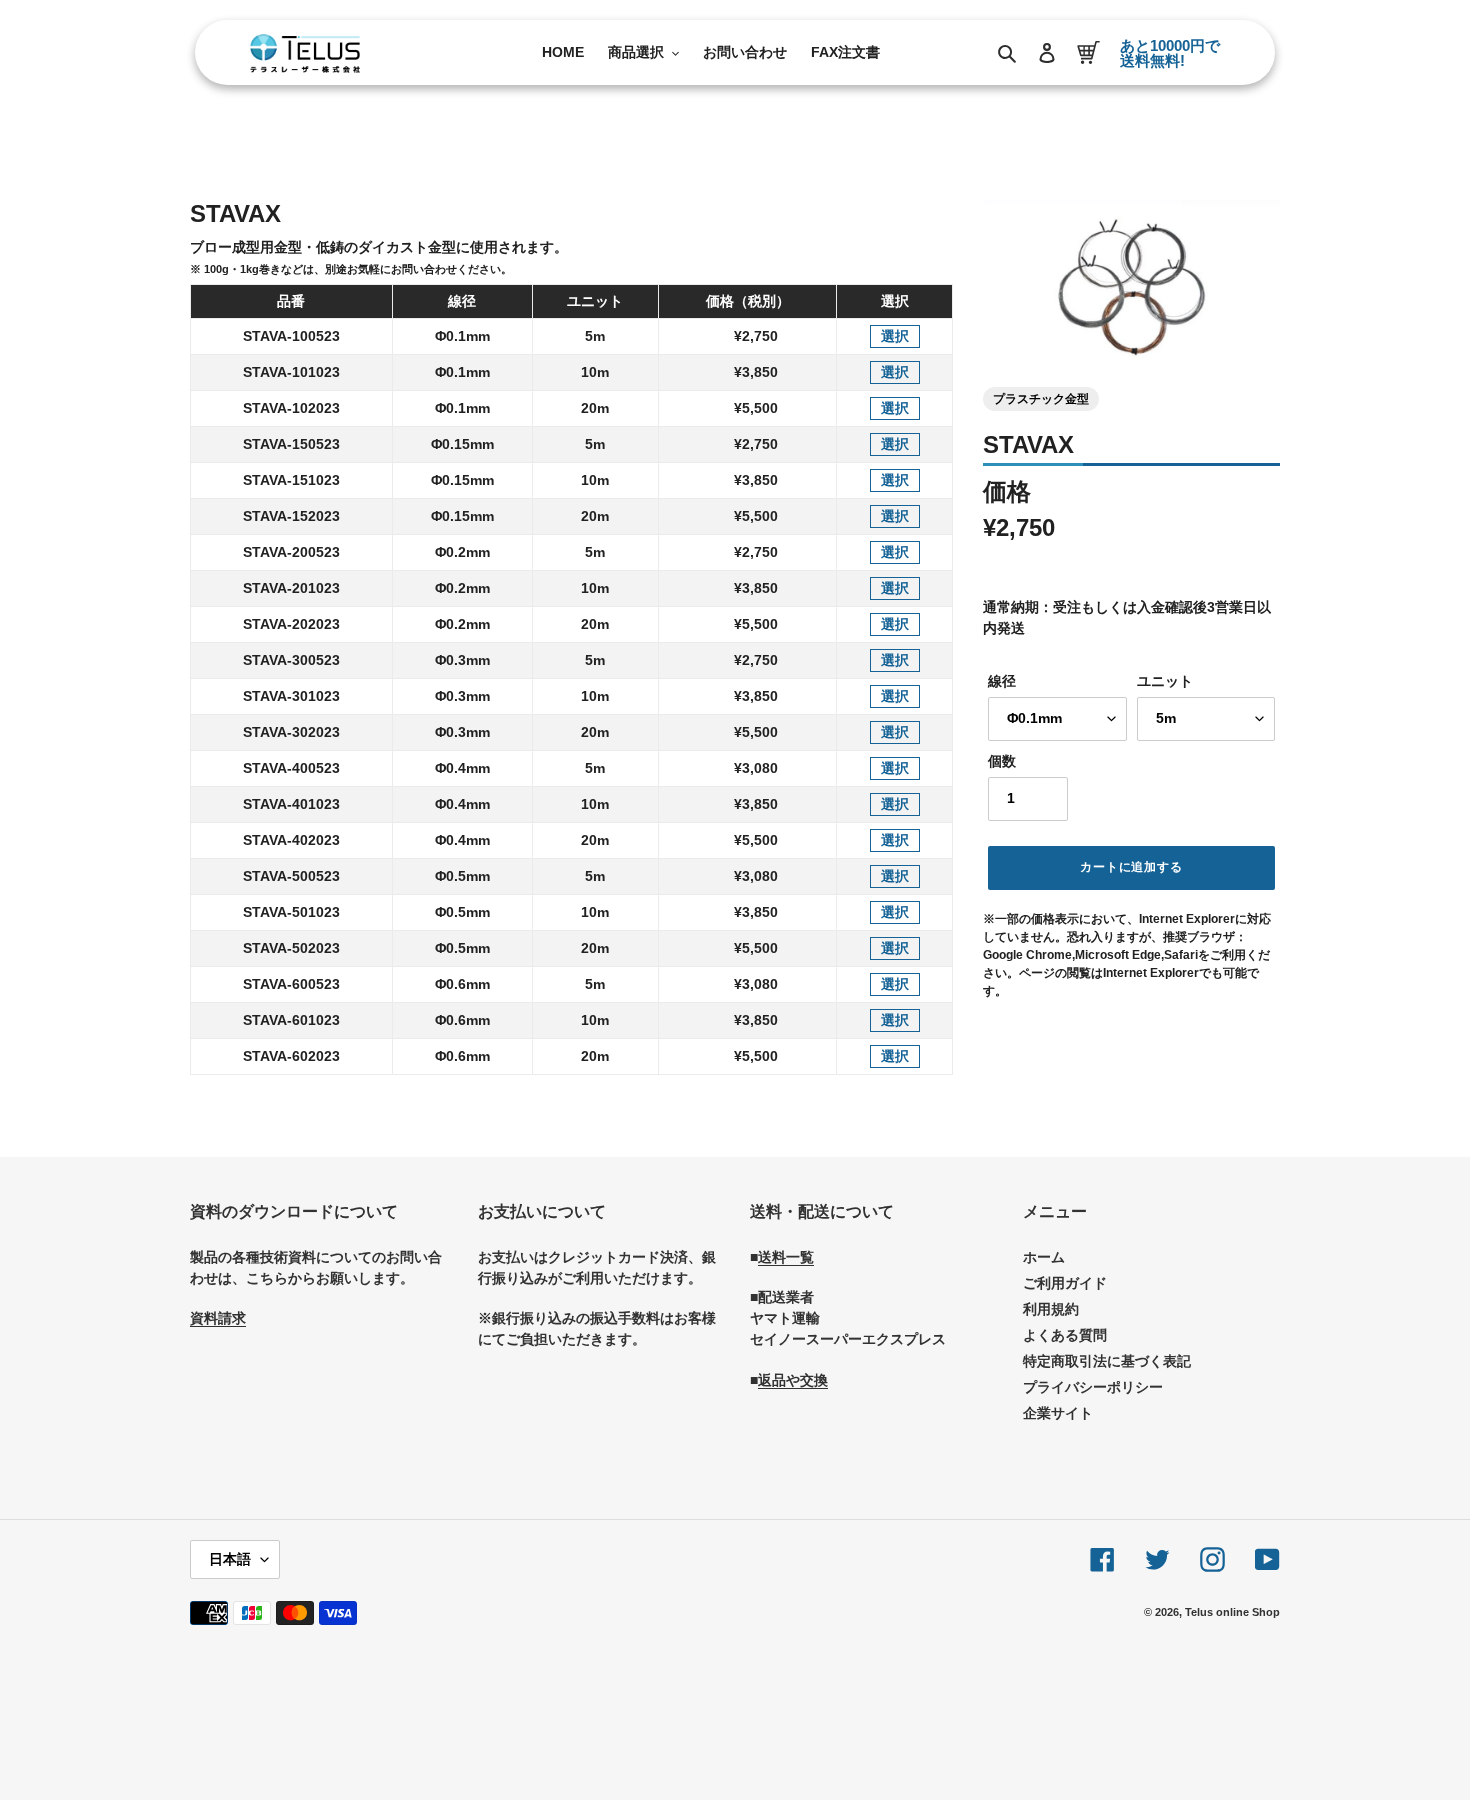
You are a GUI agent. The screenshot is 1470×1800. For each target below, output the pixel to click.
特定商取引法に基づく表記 (1107, 1361)
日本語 (230, 1559)
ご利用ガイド (1065, 1283)
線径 (1002, 681)
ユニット (1165, 681)
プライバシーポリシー (1093, 1387)
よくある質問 (1065, 1335)
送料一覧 (786, 1257)
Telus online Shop (1232, 1612)
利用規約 (1051, 1309)
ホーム (1044, 1257)
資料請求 (218, 1318)
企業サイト (1058, 1413)
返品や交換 (793, 1380)
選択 (895, 336)
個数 (1002, 761)
